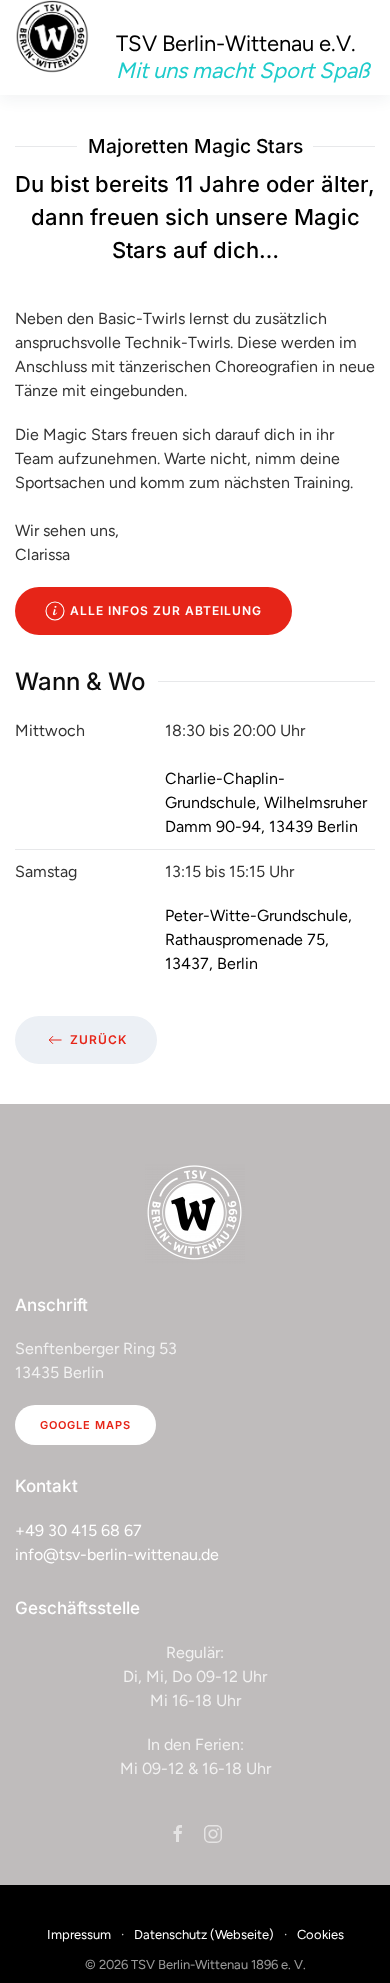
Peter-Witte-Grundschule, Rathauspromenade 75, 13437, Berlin (258, 939)
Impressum (79, 1934)
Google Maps (85, 1425)
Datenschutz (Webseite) (204, 1934)
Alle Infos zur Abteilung (166, 610)
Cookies (320, 1934)
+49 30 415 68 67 (78, 1530)
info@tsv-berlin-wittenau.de (117, 1554)
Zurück (98, 1039)
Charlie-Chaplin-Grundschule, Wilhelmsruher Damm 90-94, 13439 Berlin (266, 802)
